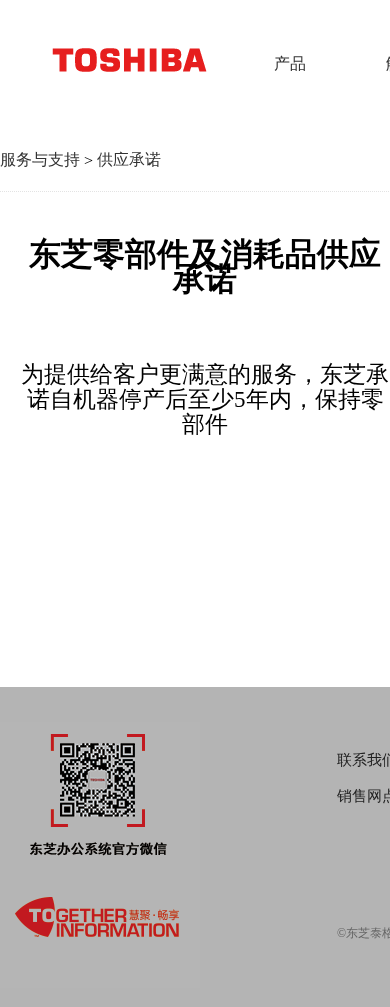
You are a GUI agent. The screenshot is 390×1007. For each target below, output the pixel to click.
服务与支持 (40, 159)
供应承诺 (129, 159)
